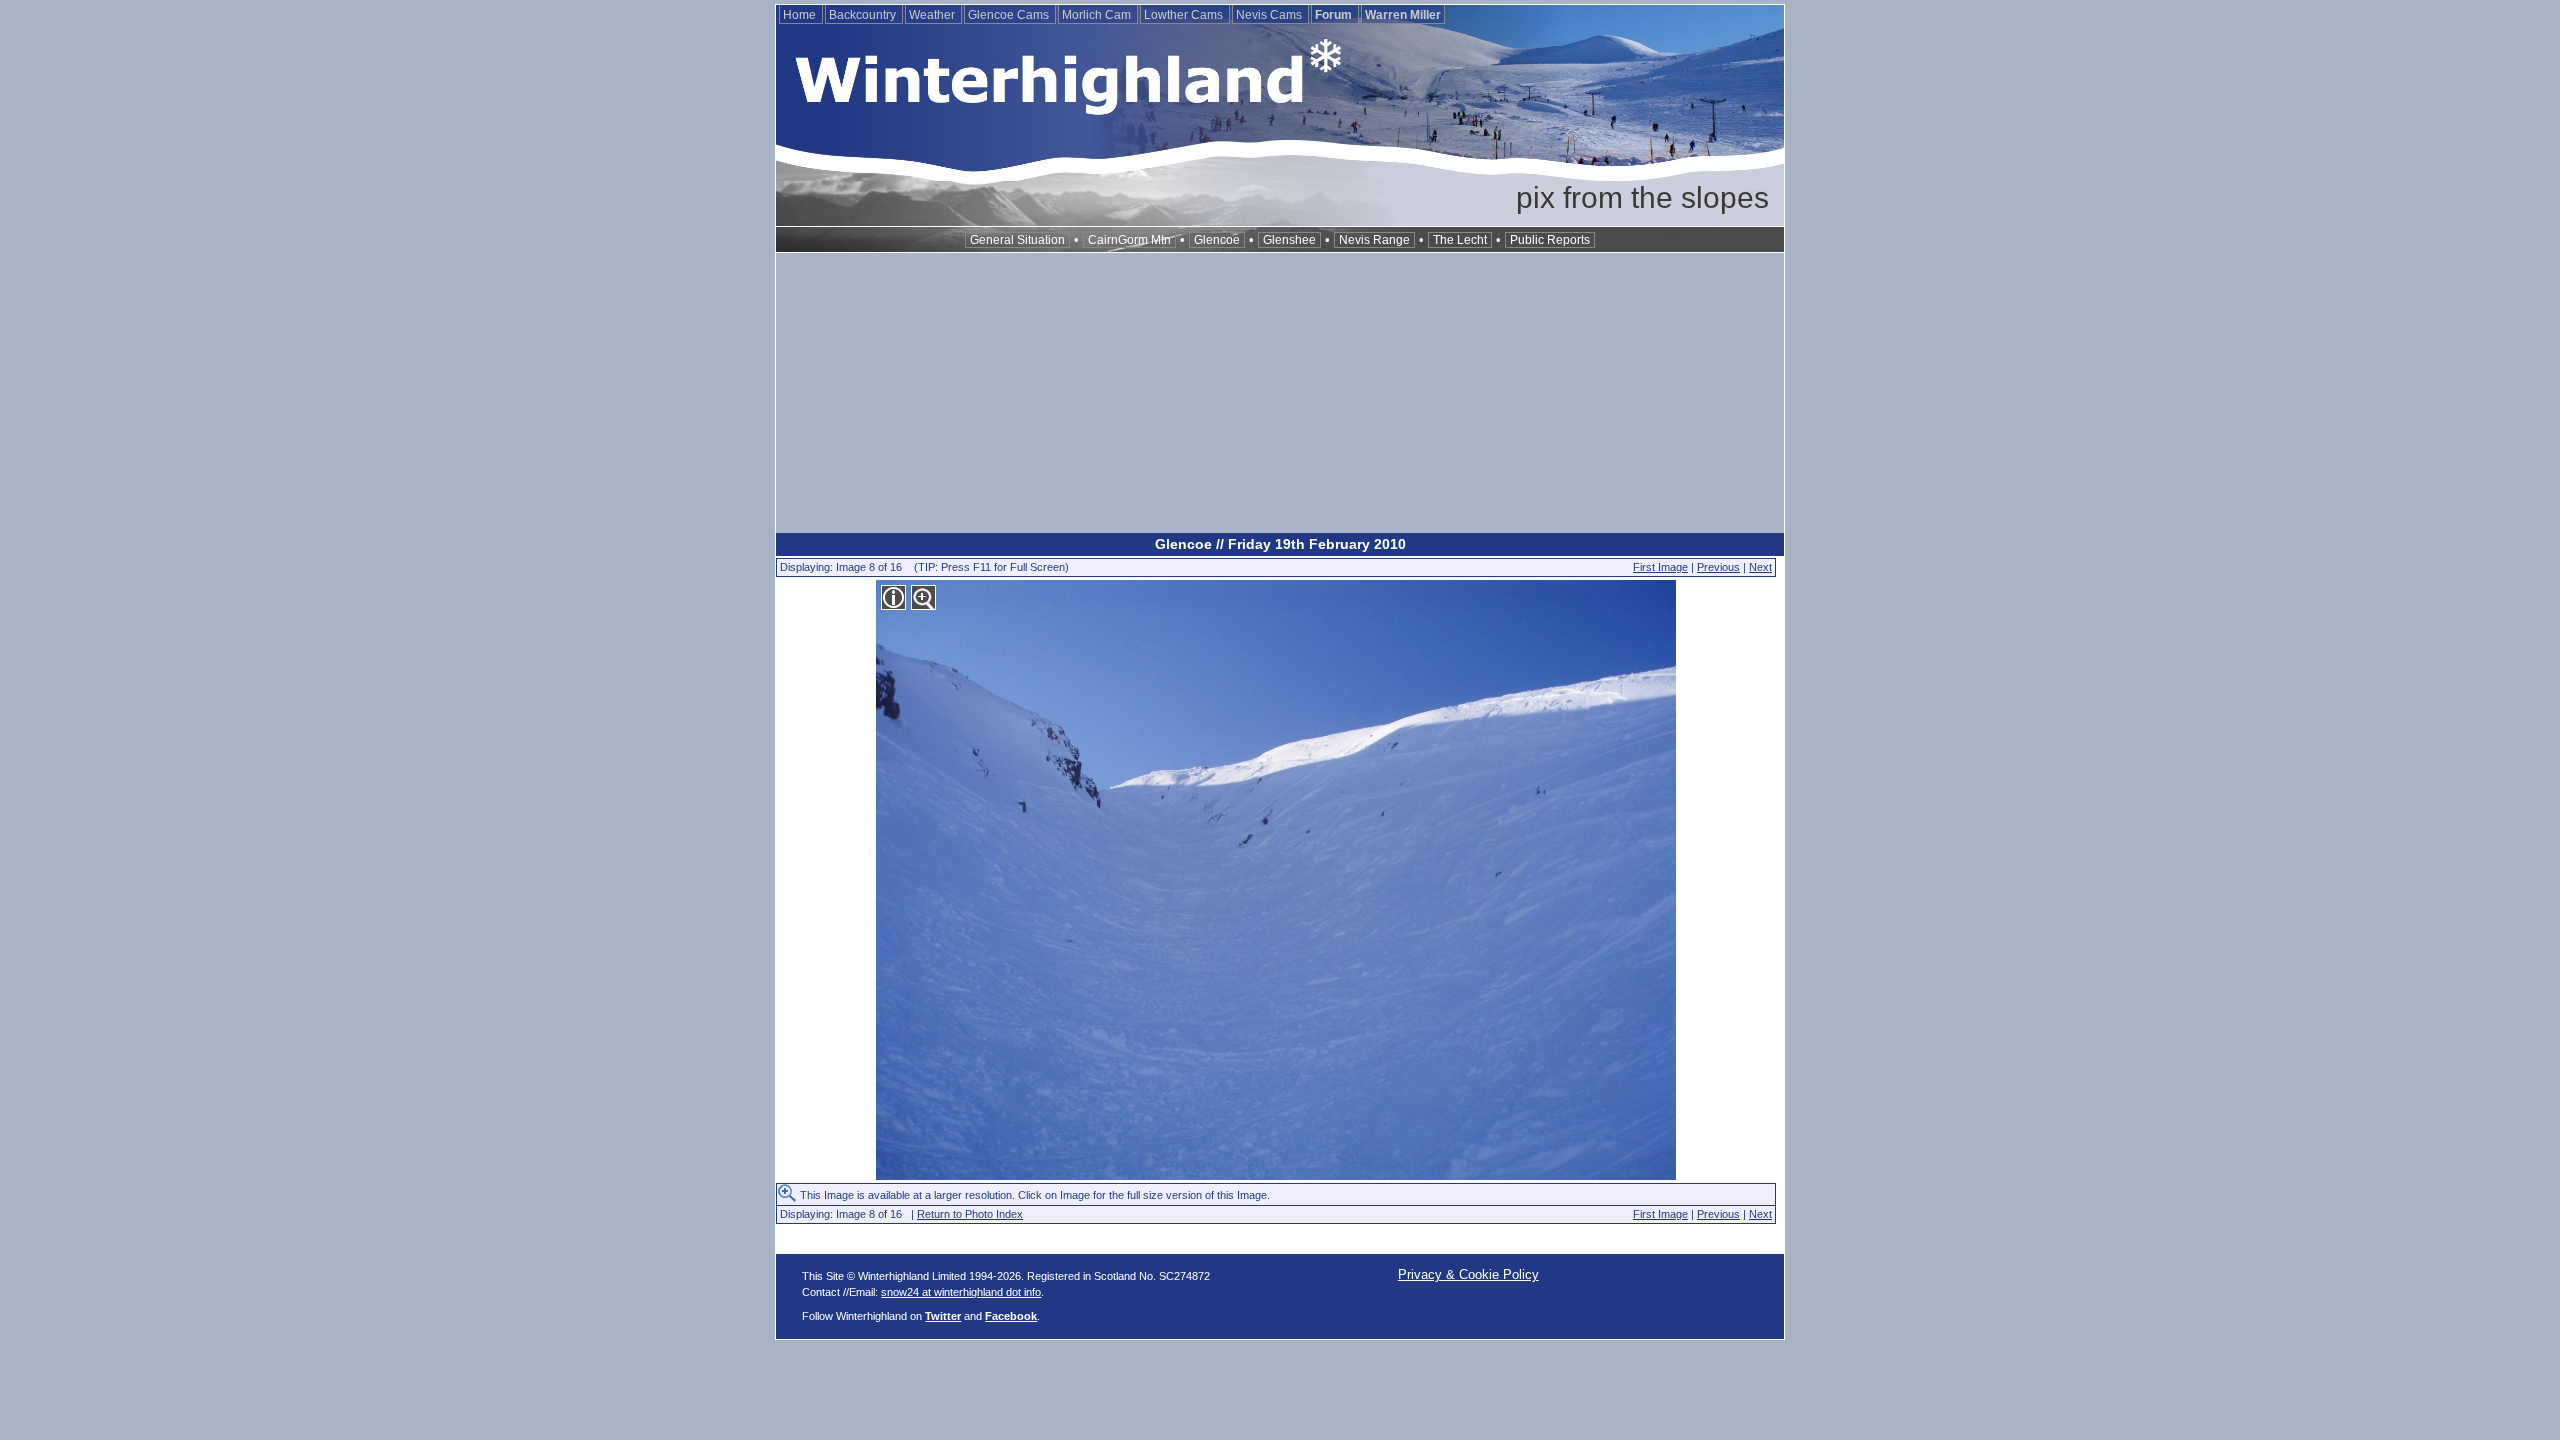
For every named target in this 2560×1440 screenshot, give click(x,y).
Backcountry (864, 15)
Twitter (943, 1316)
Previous (1718, 567)
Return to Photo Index (970, 1214)
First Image (1660, 567)
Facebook (1011, 1316)
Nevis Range (1374, 240)
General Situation (1017, 240)
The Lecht (1460, 240)
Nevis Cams (1270, 15)
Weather (933, 15)
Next (1760, 567)
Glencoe (1217, 240)
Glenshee (1289, 240)
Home (801, 15)
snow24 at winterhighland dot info (961, 1292)
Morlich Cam (1098, 15)
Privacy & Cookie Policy (1468, 1274)
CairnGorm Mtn (1129, 240)
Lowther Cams (1185, 15)
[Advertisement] (1280, 393)
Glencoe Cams (1010, 15)
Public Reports (1550, 240)
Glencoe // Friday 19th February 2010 (1280, 544)
